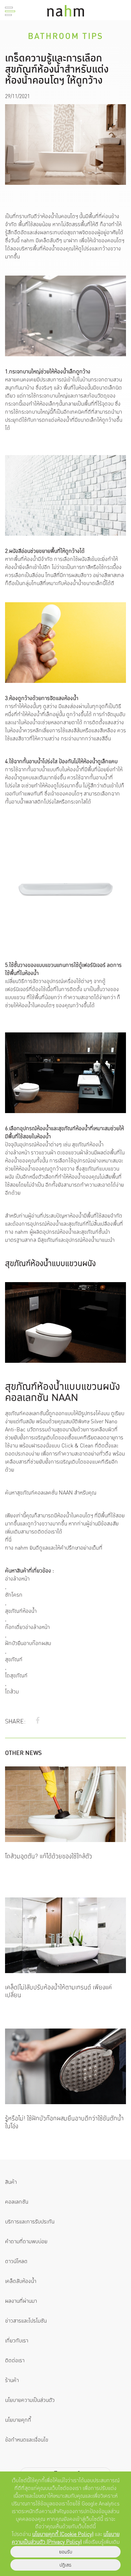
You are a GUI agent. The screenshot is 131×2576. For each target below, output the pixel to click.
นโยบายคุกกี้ (18, 2420)
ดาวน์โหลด (16, 2261)
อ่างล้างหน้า (17, 1579)
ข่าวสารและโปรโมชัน (26, 2321)
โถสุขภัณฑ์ (16, 1676)
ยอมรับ (66, 2552)
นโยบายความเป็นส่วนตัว (30, 2400)
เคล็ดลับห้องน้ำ (21, 2281)
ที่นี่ (8, 1540)
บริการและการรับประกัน (30, 2222)
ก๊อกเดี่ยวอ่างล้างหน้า (27, 1627)
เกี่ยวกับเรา (17, 2341)
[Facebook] (38, 1721)
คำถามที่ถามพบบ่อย (26, 2241)
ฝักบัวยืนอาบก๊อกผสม (28, 1643)
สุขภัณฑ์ (14, 1660)
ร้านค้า (12, 2380)
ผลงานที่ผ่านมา (21, 2301)
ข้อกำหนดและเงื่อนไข (27, 2440)
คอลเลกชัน (17, 2202)
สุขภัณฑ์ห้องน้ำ (21, 1611)
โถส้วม (12, 1692)
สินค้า (11, 2182)
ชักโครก (14, 1595)
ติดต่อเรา (15, 2360)
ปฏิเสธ (65, 2565)
